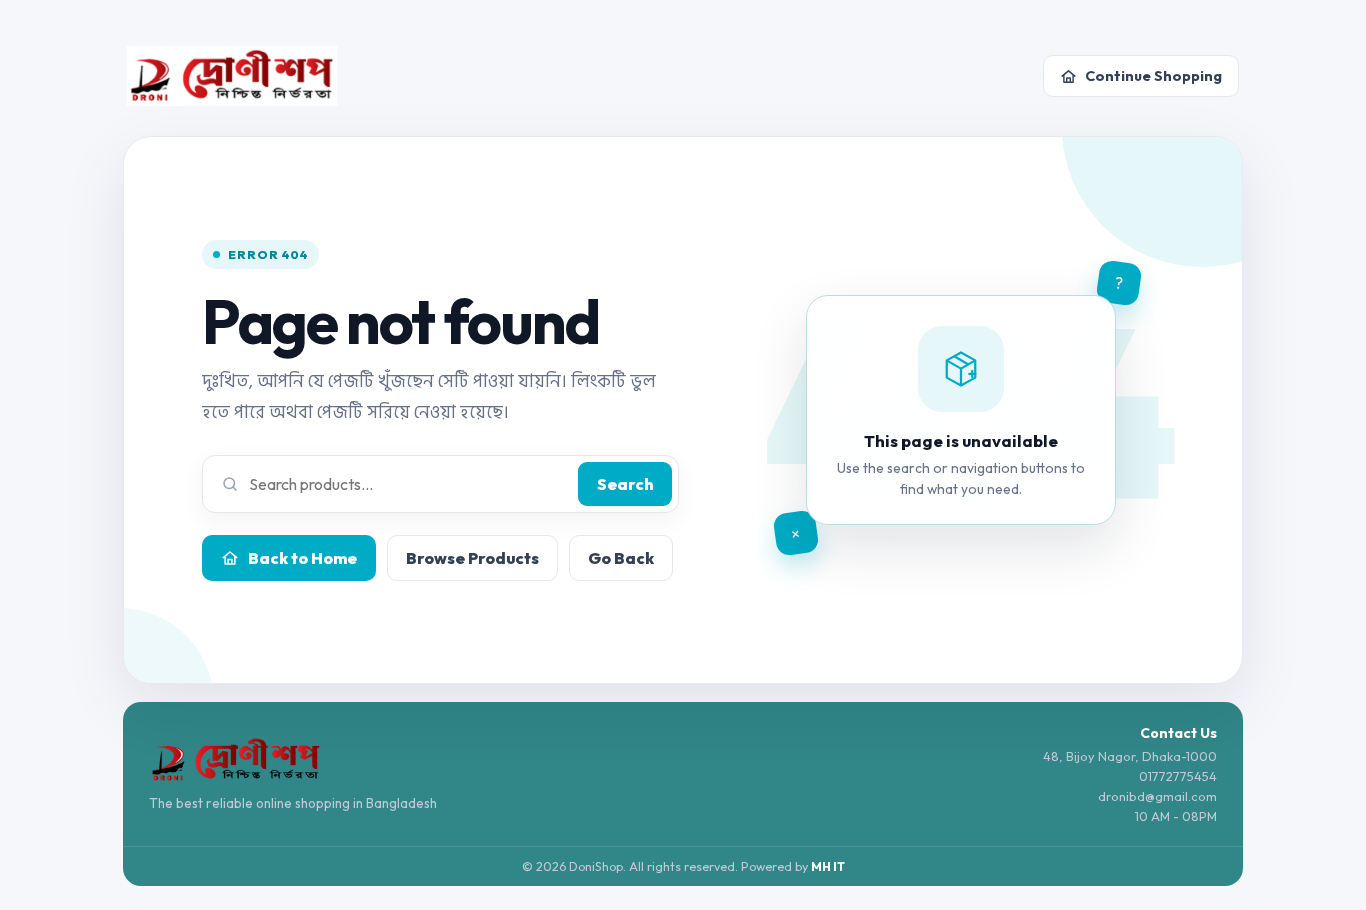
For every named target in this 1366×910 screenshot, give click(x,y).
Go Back (621, 558)
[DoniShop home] (232, 76)
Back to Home (302, 558)
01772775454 (1178, 776)
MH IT (828, 866)
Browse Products (472, 558)
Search (625, 484)
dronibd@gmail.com (1157, 796)
